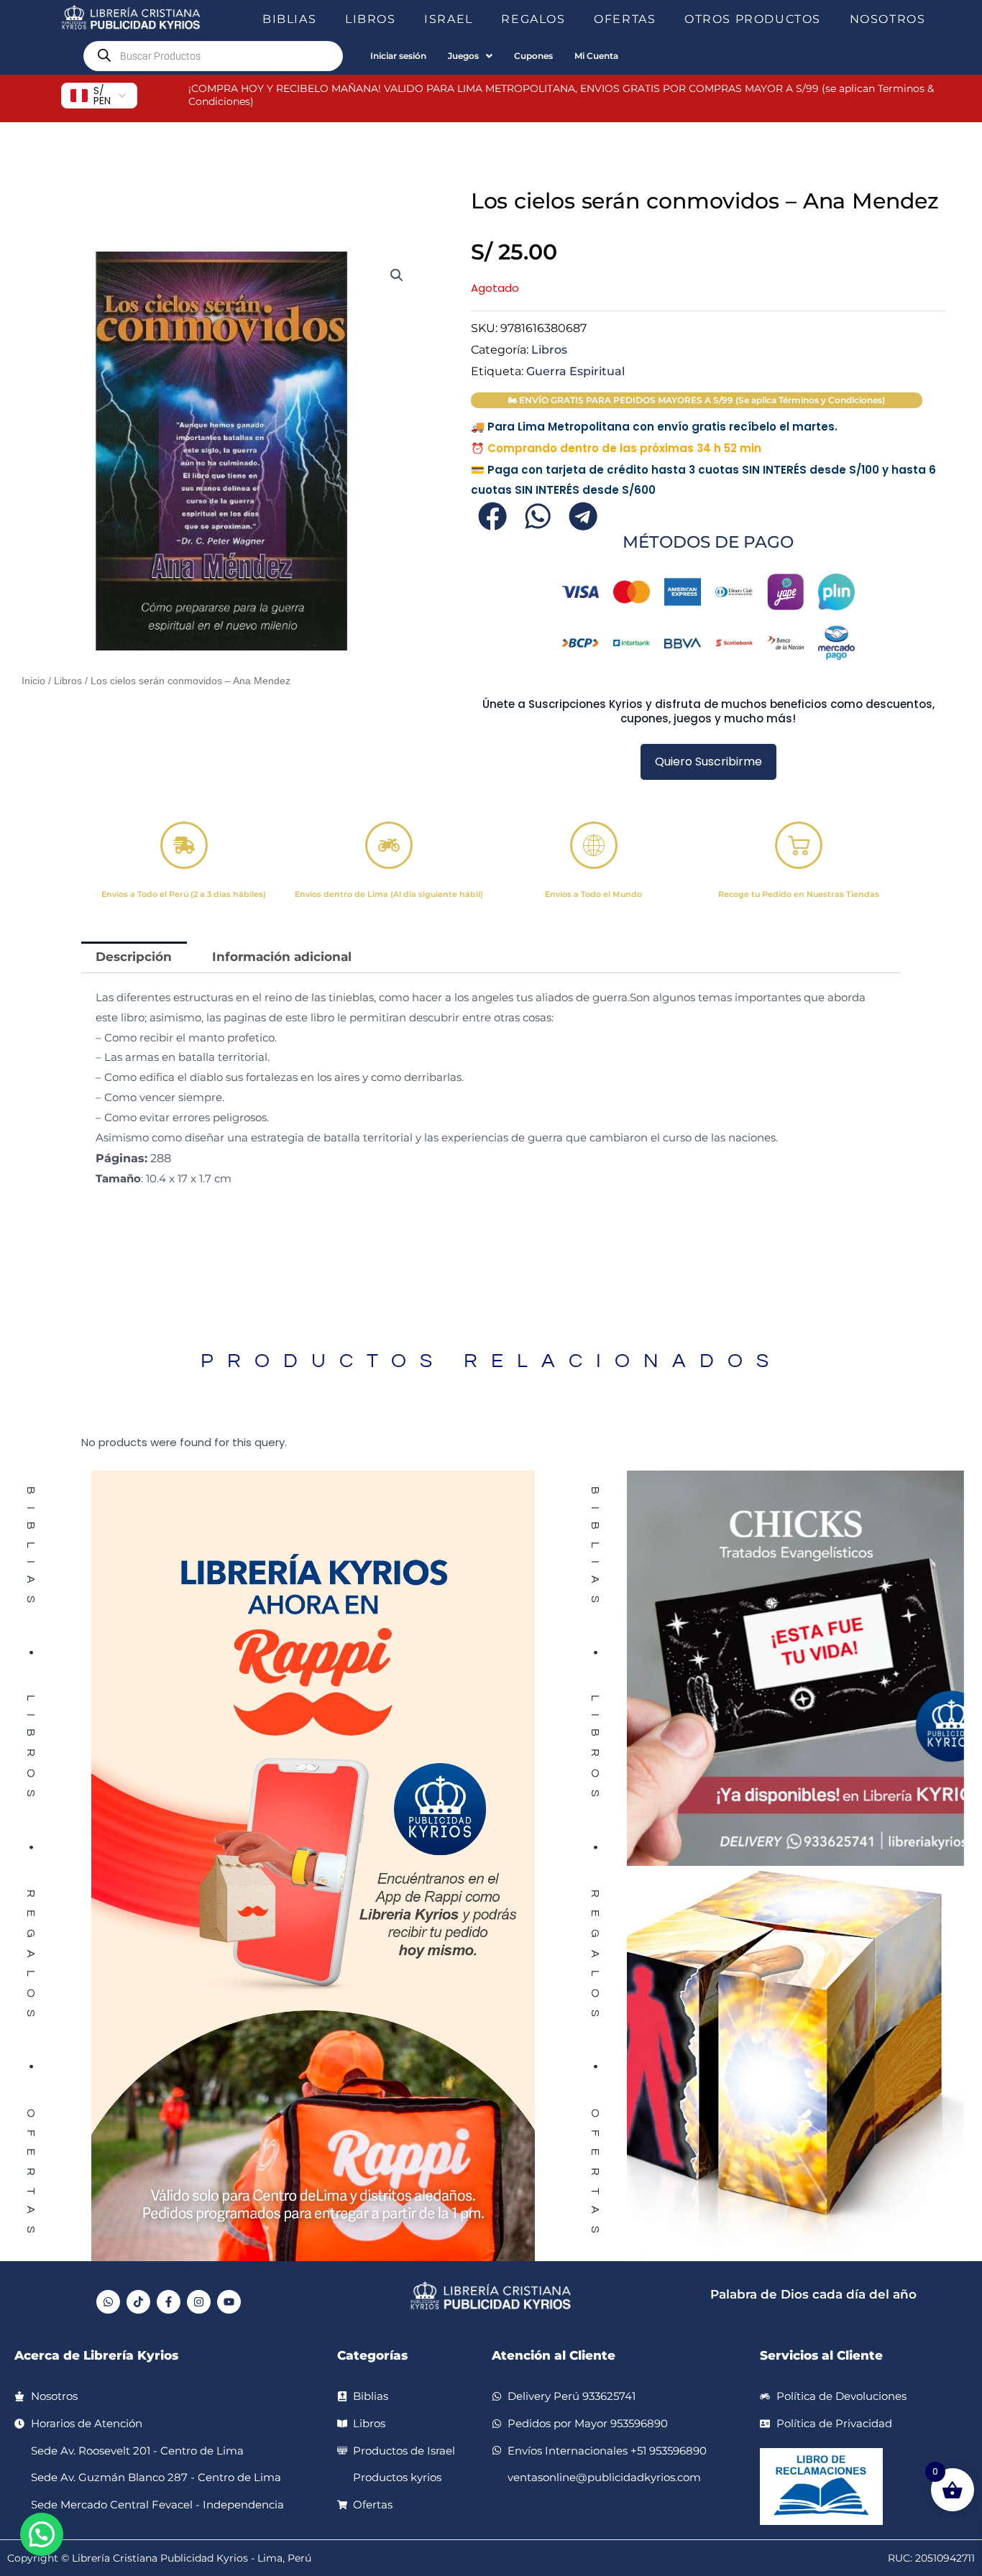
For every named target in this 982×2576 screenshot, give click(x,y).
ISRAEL (449, 19)
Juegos (463, 56)
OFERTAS (625, 19)
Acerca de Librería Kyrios (96, 2355)
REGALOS (533, 19)
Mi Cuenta (596, 56)
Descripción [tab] (134, 957)
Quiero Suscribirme (708, 762)
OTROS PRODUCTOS (753, 19)
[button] (322, 19)
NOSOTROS (888, 19)
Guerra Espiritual (575, 371)
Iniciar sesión (398, 56)
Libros (68, 681)
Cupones (533, 56)
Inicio (33, 681)
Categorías (372, 2355)
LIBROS (371, 19)
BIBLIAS (289, 19)
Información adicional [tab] (282, 957)
